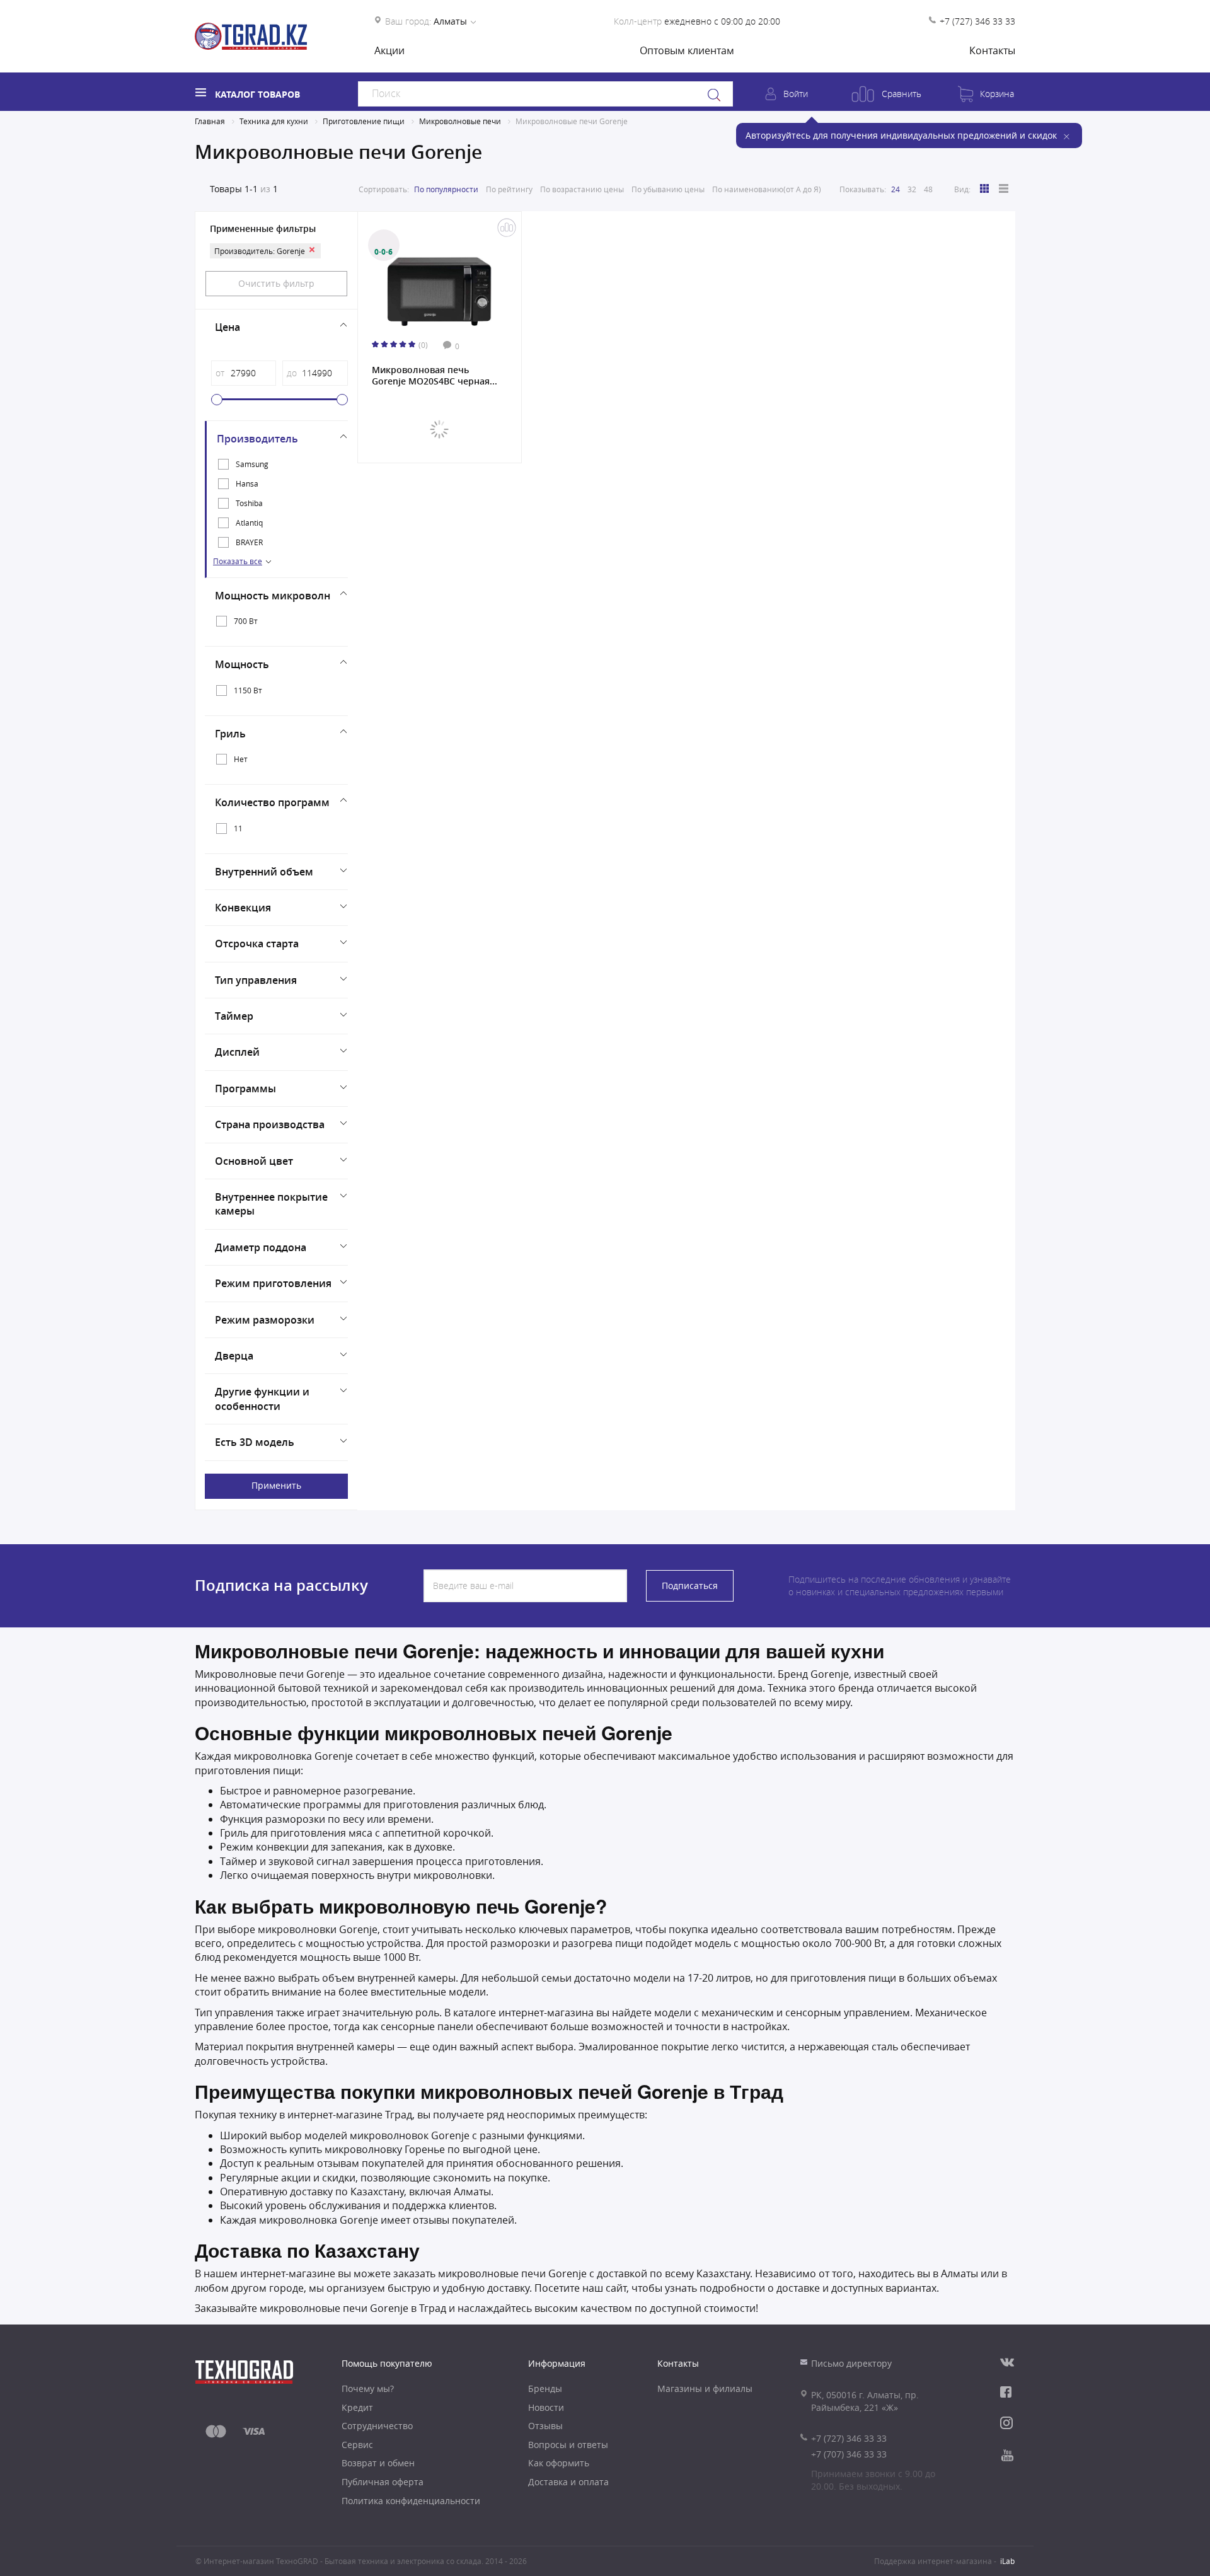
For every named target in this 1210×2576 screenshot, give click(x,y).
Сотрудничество (377, 2426)
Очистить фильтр (276, 283)
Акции (389, 50)
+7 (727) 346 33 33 (977, 21)
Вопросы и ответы (568, 2445)
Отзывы (545, 2426)
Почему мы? (368, 2388)
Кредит (357, 2407)
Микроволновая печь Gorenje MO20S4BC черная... (435, 376)
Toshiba (249, 503)
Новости (546, 2407)
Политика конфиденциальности (411, 2501)
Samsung (252, 464)
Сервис (357, 2445)
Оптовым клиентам (687, 50)
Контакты (992, 50)
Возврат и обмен (378, 2463)
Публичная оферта (383, 2482)
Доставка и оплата (568, 2482)
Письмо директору (851, 2363)
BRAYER (249, 542)
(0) (423, 345)
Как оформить (559, 2463)
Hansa (247, 483)
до (292, 373)
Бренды (545, 2388)
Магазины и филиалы (705, 2388)
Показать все (238, 561)
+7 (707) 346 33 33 (849, 2454)
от (220, 373)
